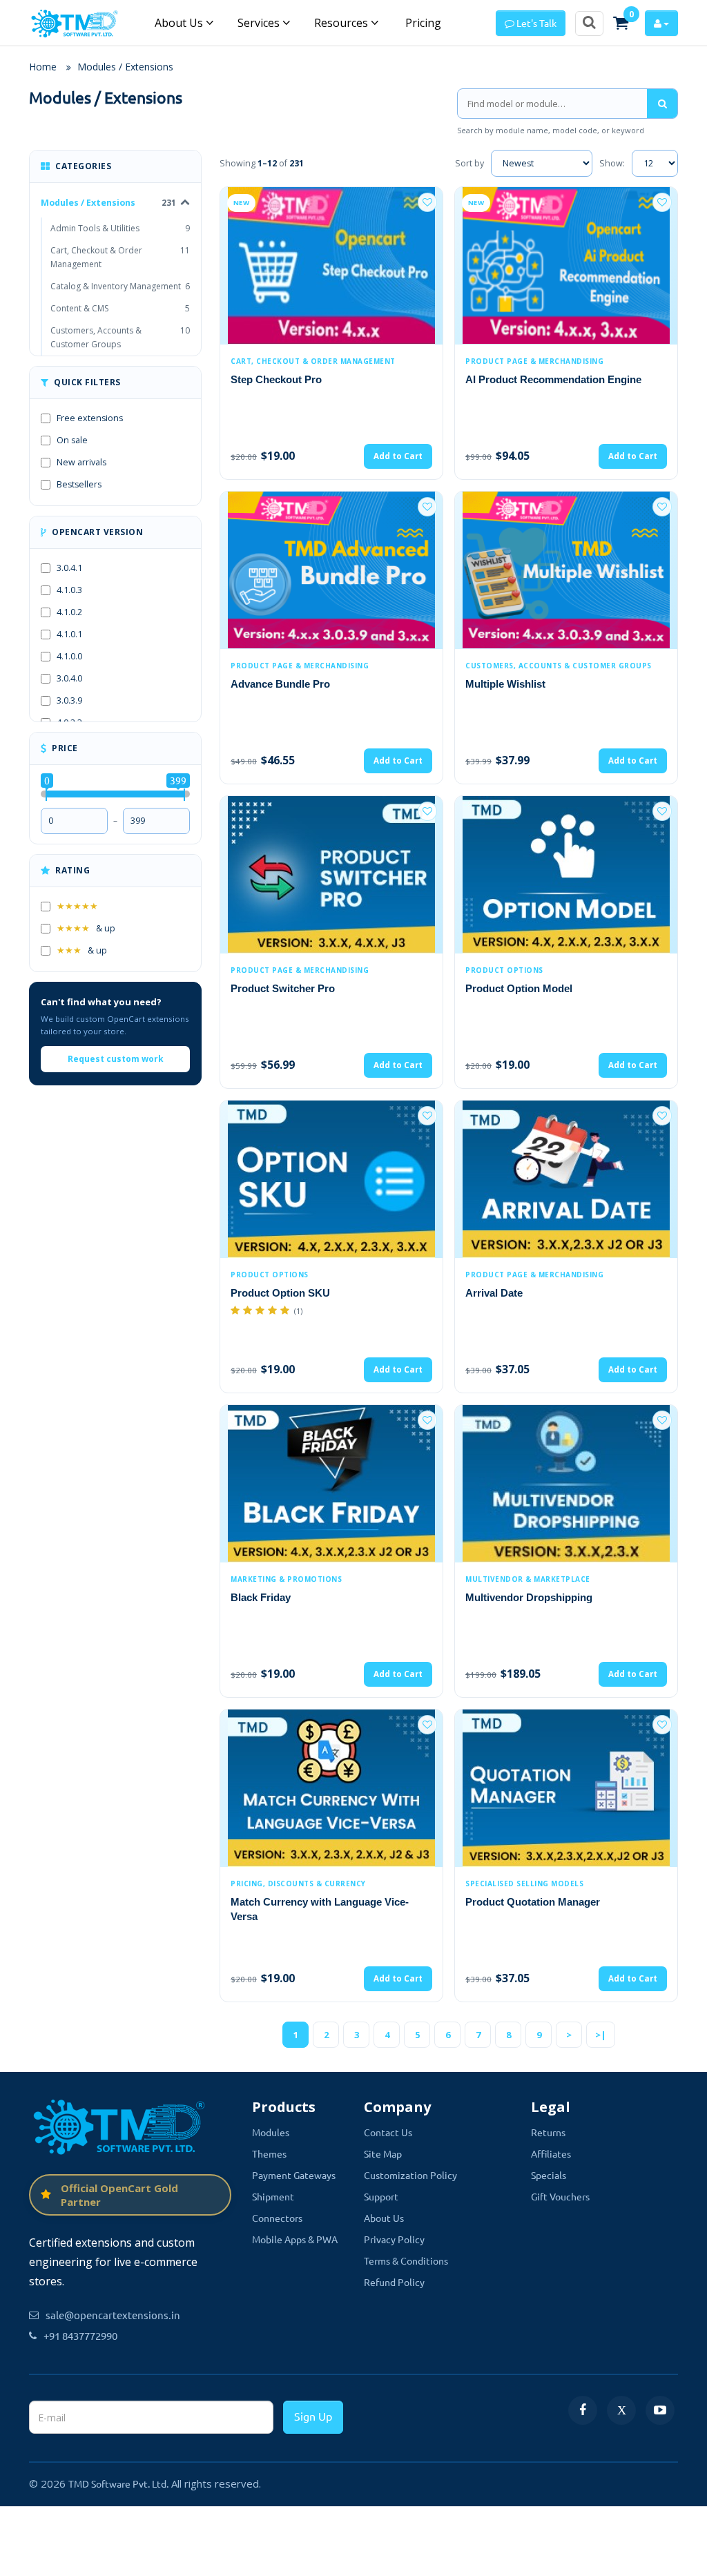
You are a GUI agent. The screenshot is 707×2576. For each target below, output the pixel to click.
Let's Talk (535, 23)
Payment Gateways (294, 2175)
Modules (271, 2132)
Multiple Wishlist (505, 684)
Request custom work (116, 1059)
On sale (72, 440)
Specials (549, 2175)
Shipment (273, 2196)
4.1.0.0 (69, 656)
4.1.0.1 (69, 634)
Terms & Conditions (406, 2260)
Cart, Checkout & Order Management (120, 257)
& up (86, 928)
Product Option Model (519, 988)
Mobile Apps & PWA (295, 2239)
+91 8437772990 (80, 2335)
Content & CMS (120, 308)
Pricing (422, 23)
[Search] (662, 104)
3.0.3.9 (69, 700)
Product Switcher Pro (283, 988)
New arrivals (81, 462)
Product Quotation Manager (533, 1902)
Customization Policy (410, 2175)
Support (381, 2196)
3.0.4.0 (69, 678)
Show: (612, 163)
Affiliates (551, 2153)
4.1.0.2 (69, 612)
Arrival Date (494, 1293)
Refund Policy (394, 2282)
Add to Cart (398, 456)
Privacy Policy (394, 2239)
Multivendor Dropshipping (529, 1597)
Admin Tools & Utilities (120, 228)
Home (43, 67)
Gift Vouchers (560, 2196)
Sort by (469, 163)
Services (260, 23)
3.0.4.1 (69, 568)
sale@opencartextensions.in (113, 2315)
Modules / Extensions (125, 67)
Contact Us (388, 2132)
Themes (269, 2153)
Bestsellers (79, 484)
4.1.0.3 (69, 590)
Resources (342, 23)
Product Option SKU (280, 1293)
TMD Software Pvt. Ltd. (118, 2483)
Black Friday (261, 1597)
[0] (621, 23)
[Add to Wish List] (427, 202)
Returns (548, 2132)
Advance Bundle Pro (280, 684)
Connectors (277, 2218)
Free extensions (90, 418)
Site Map (383, 2153)
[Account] (661, 23)
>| (601, 2035)
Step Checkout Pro (276, 379)
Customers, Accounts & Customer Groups (120, 337)
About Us (180, 23)
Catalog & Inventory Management (120, 286)
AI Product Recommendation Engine (553, 379)
